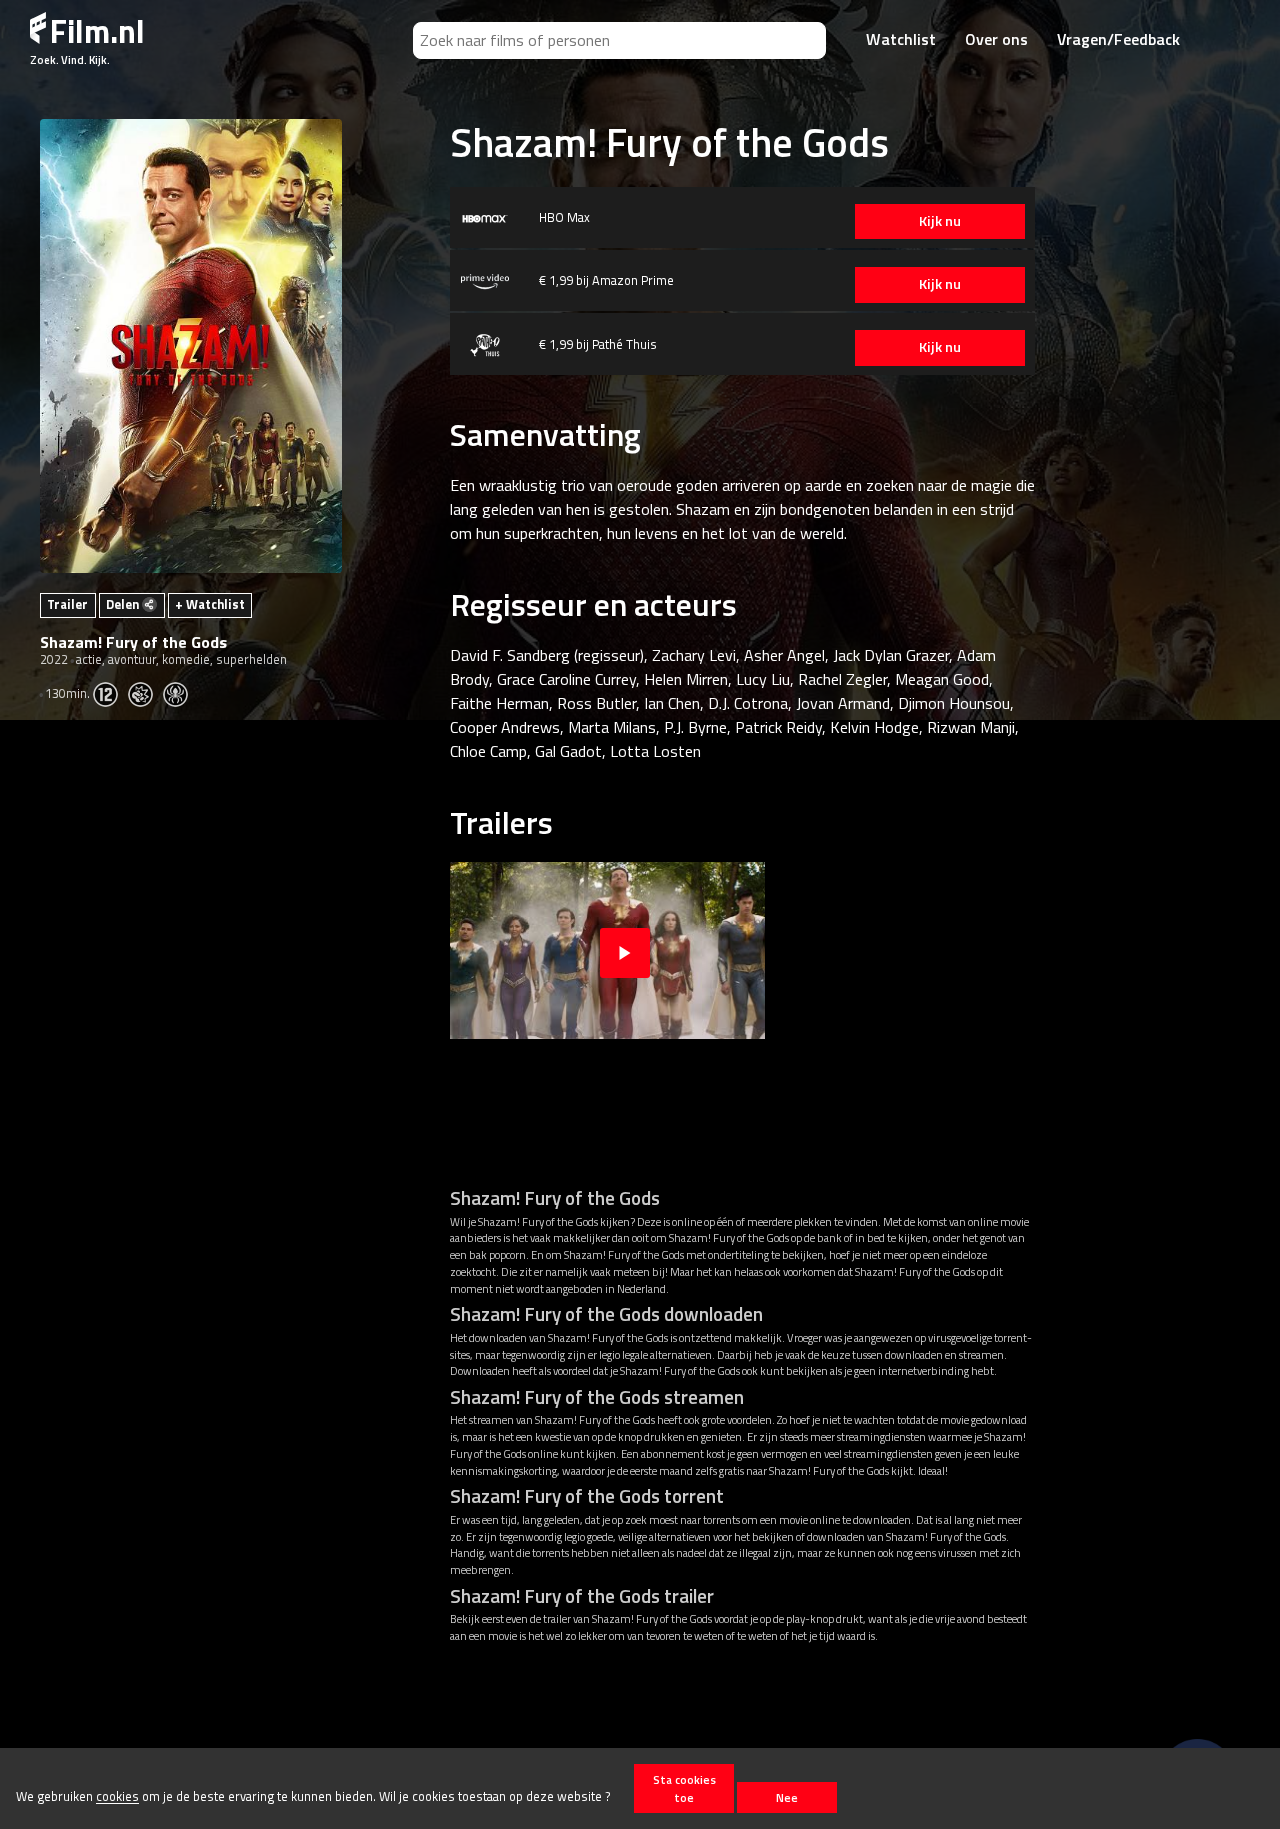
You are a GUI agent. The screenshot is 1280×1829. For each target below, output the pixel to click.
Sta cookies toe (684, 1788)
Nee (787, 1797)
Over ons (996, 39)
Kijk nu (940, 221)
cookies (117, 1797)
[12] (110, 693)
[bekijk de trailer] (625, 950)
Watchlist (901, 39)
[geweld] (145, 693)
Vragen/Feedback (1118, 39)
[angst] (180, 693)
